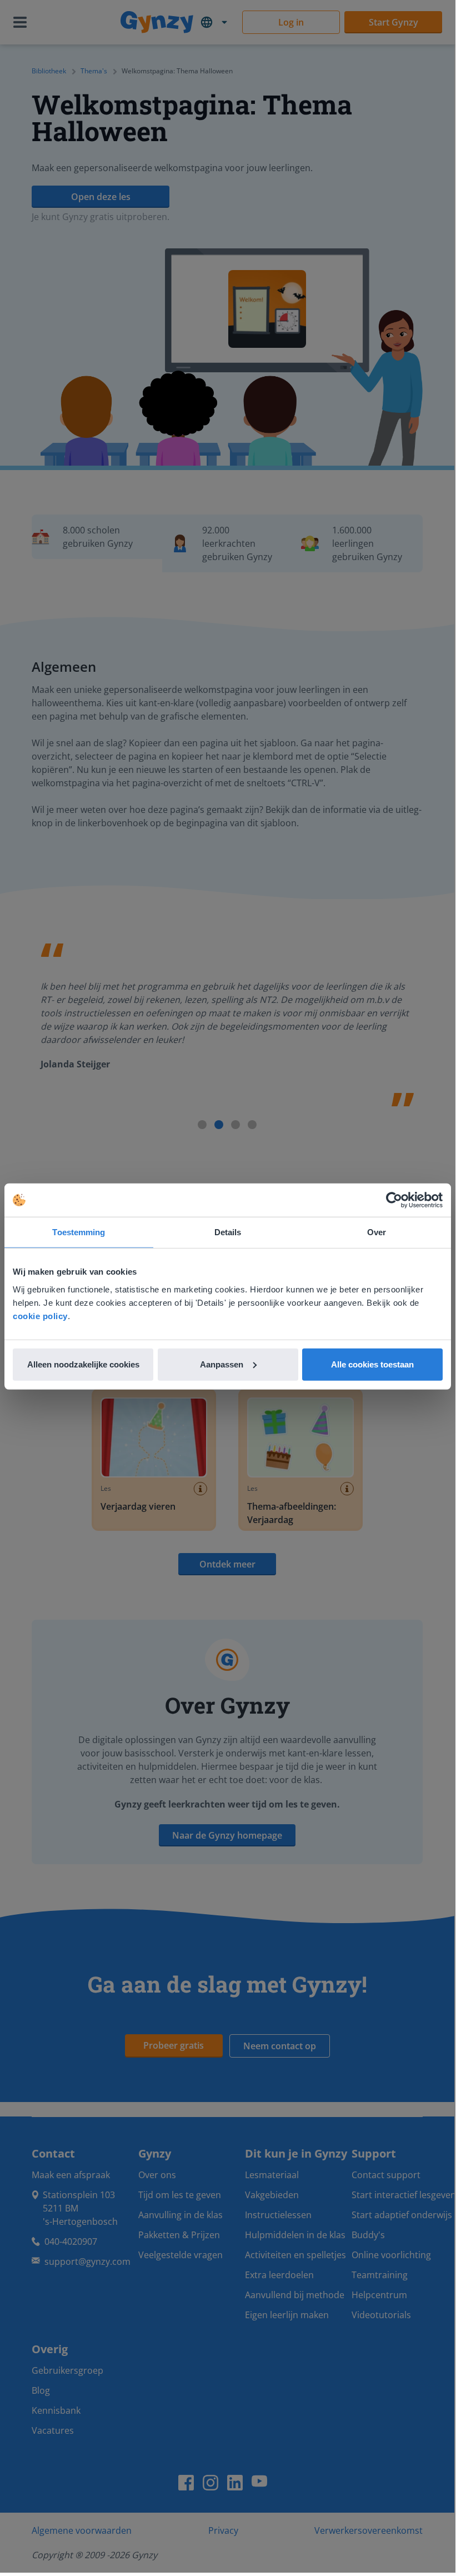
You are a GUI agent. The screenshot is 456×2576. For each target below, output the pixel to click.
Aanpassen (222, 1364)
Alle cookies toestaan (372, 1364)
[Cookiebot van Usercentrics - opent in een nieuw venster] (394, 1200)
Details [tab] (228, 1232)
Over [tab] (377, 1232)
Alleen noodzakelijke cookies (83, 1364)
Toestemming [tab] (79, 1232)
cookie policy (40, 1316)
